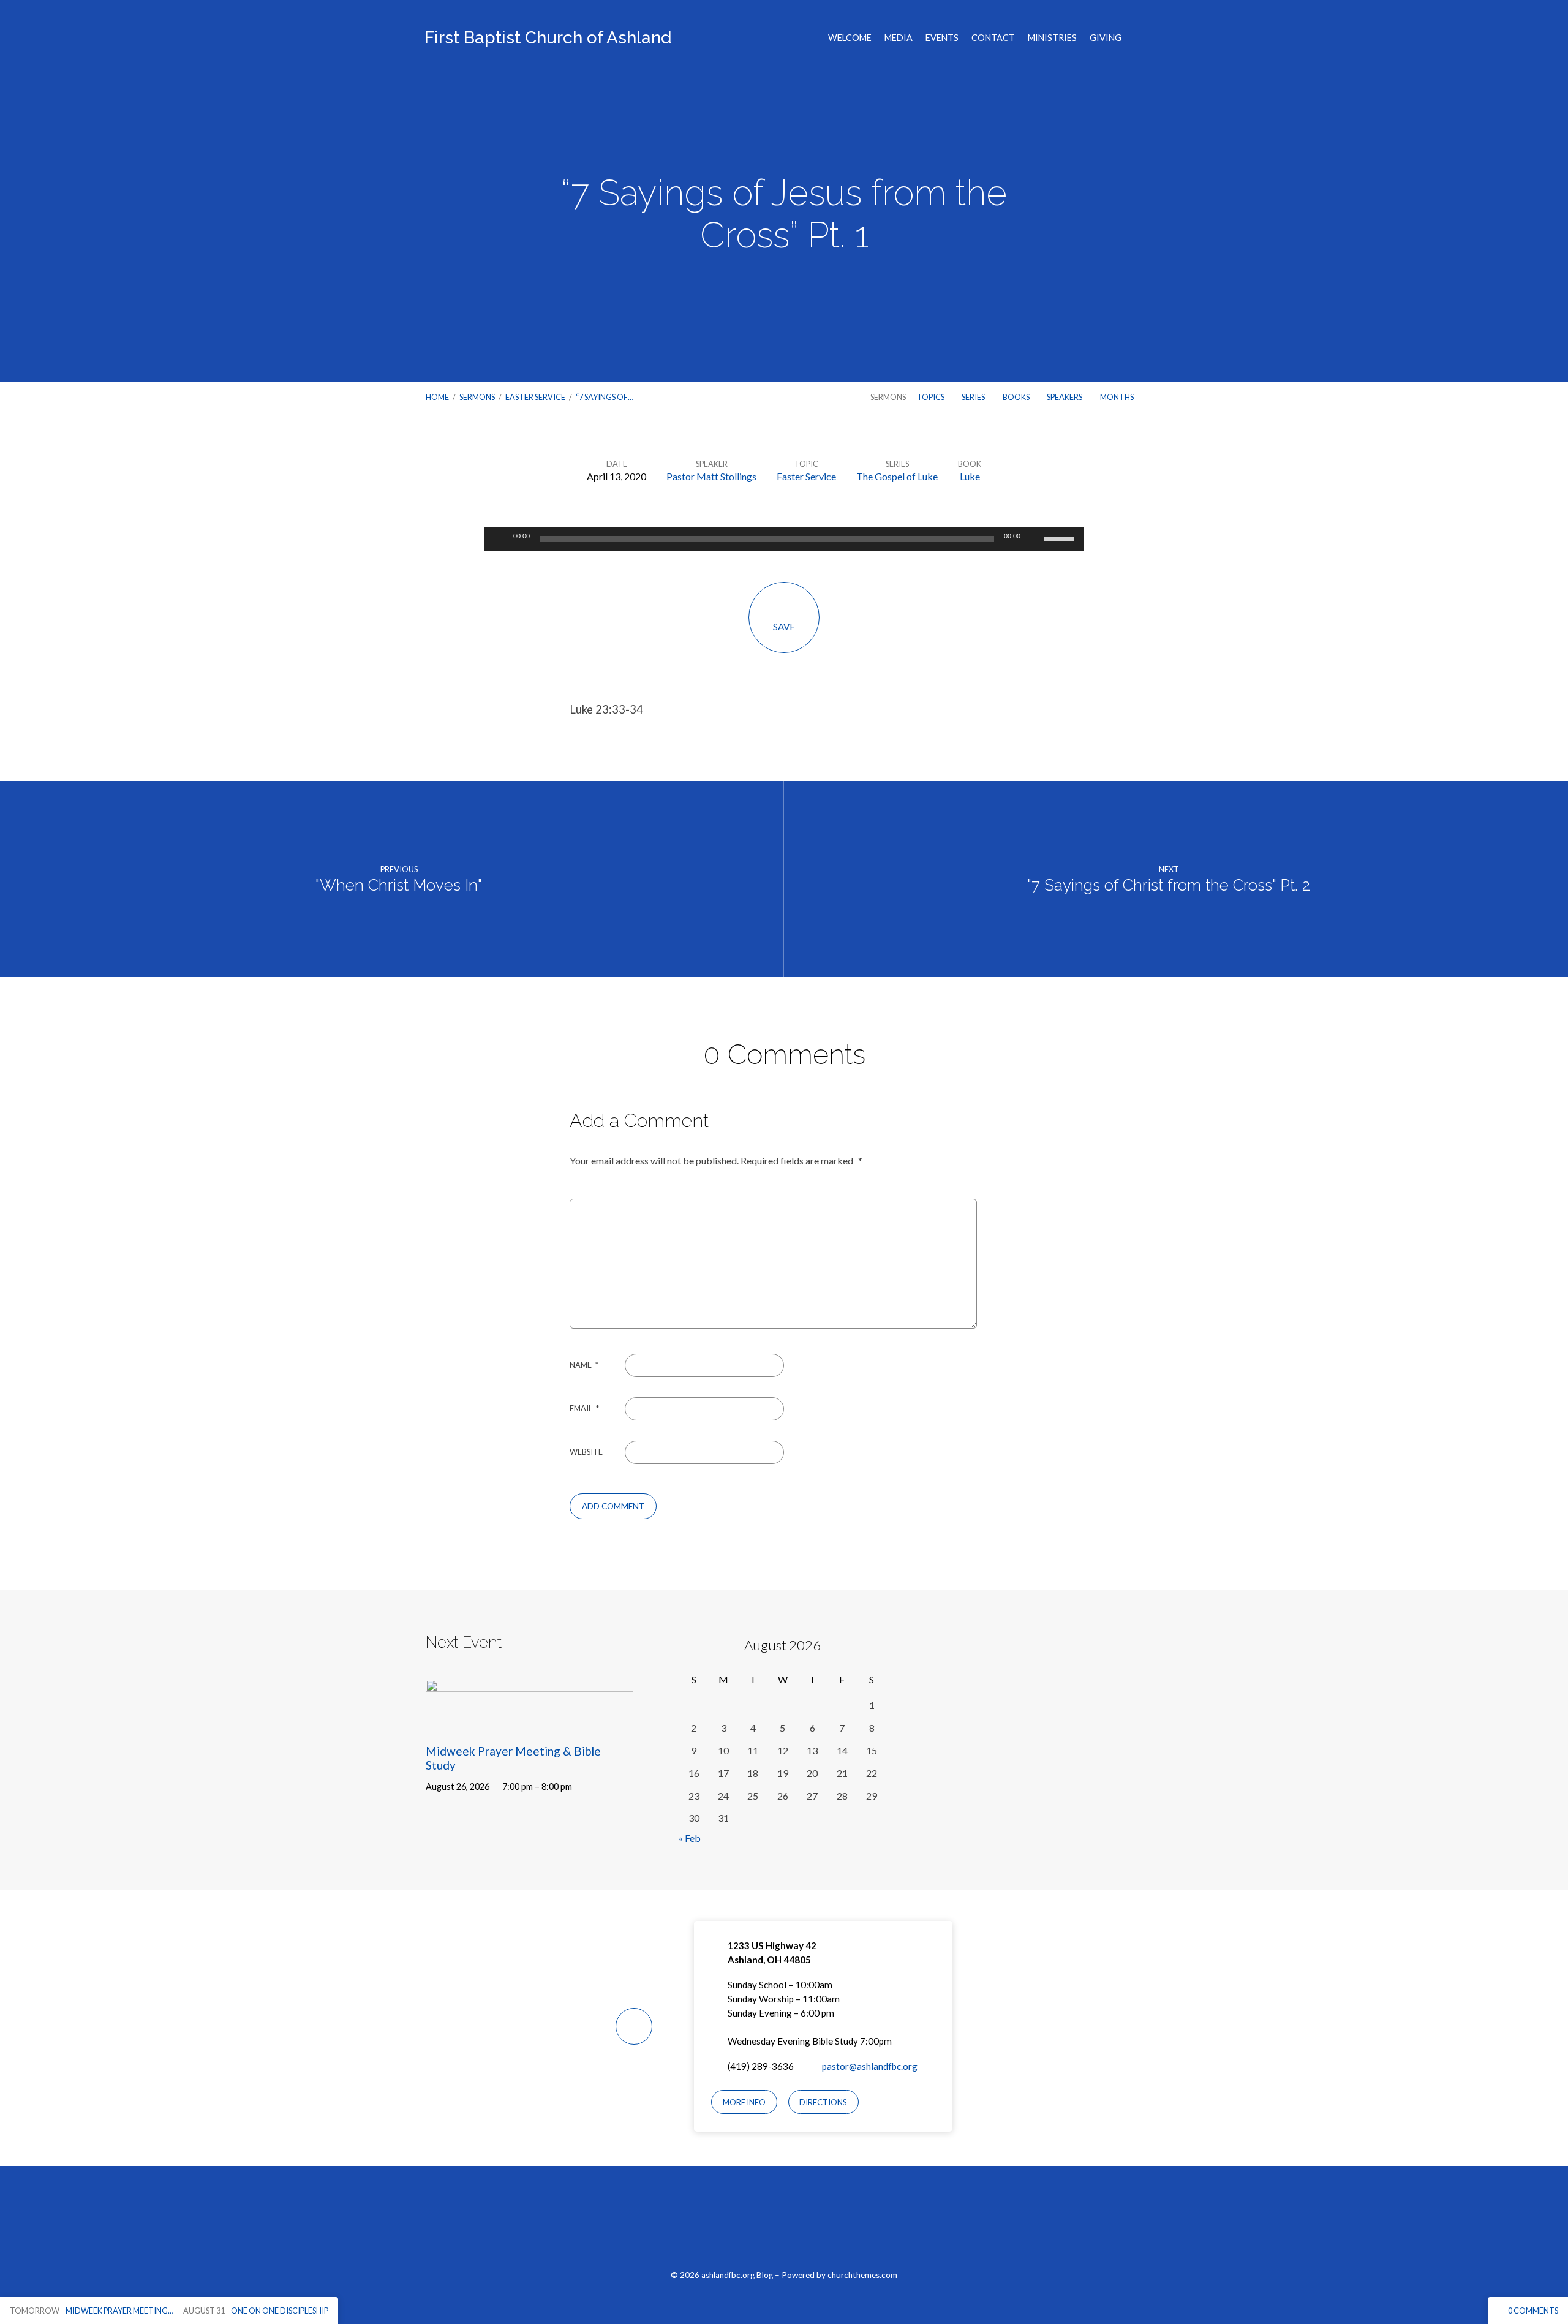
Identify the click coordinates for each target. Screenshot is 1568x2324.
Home (437, 397)
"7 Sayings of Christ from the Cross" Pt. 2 (1169, 885)
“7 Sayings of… (605, 397)
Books (1017, 397)
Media (899, 38)
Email (584, 1408)
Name (584, 1365)
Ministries (1052, 38)
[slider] (1061, 538)
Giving (1106, 38)
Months (1118, 397)
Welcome (850, 38)
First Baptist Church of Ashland (548, 38)
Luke (970, 476)
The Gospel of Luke (897, 476)
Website (586, 1452)
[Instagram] (784, 2224)
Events (942, 38)
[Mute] (1034, 539)
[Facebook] (756, 2224)
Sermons (477, 397)
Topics (931, 397)
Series (974, 397)
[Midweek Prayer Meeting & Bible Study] (530, 1722)
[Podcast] (813, 2224)
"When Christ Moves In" (399, 885)
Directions (823, 2102)
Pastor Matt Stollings (711, 476)
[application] (784, 539)
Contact (993, 38)
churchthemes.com (862, 2275)
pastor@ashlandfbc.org (870, 2066)
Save (784, 627)
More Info (744, 2102)
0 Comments (1532, 2311)
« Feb (690, 1838)
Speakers (1065, 397)
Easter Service (535, 397)
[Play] (500, 539)
